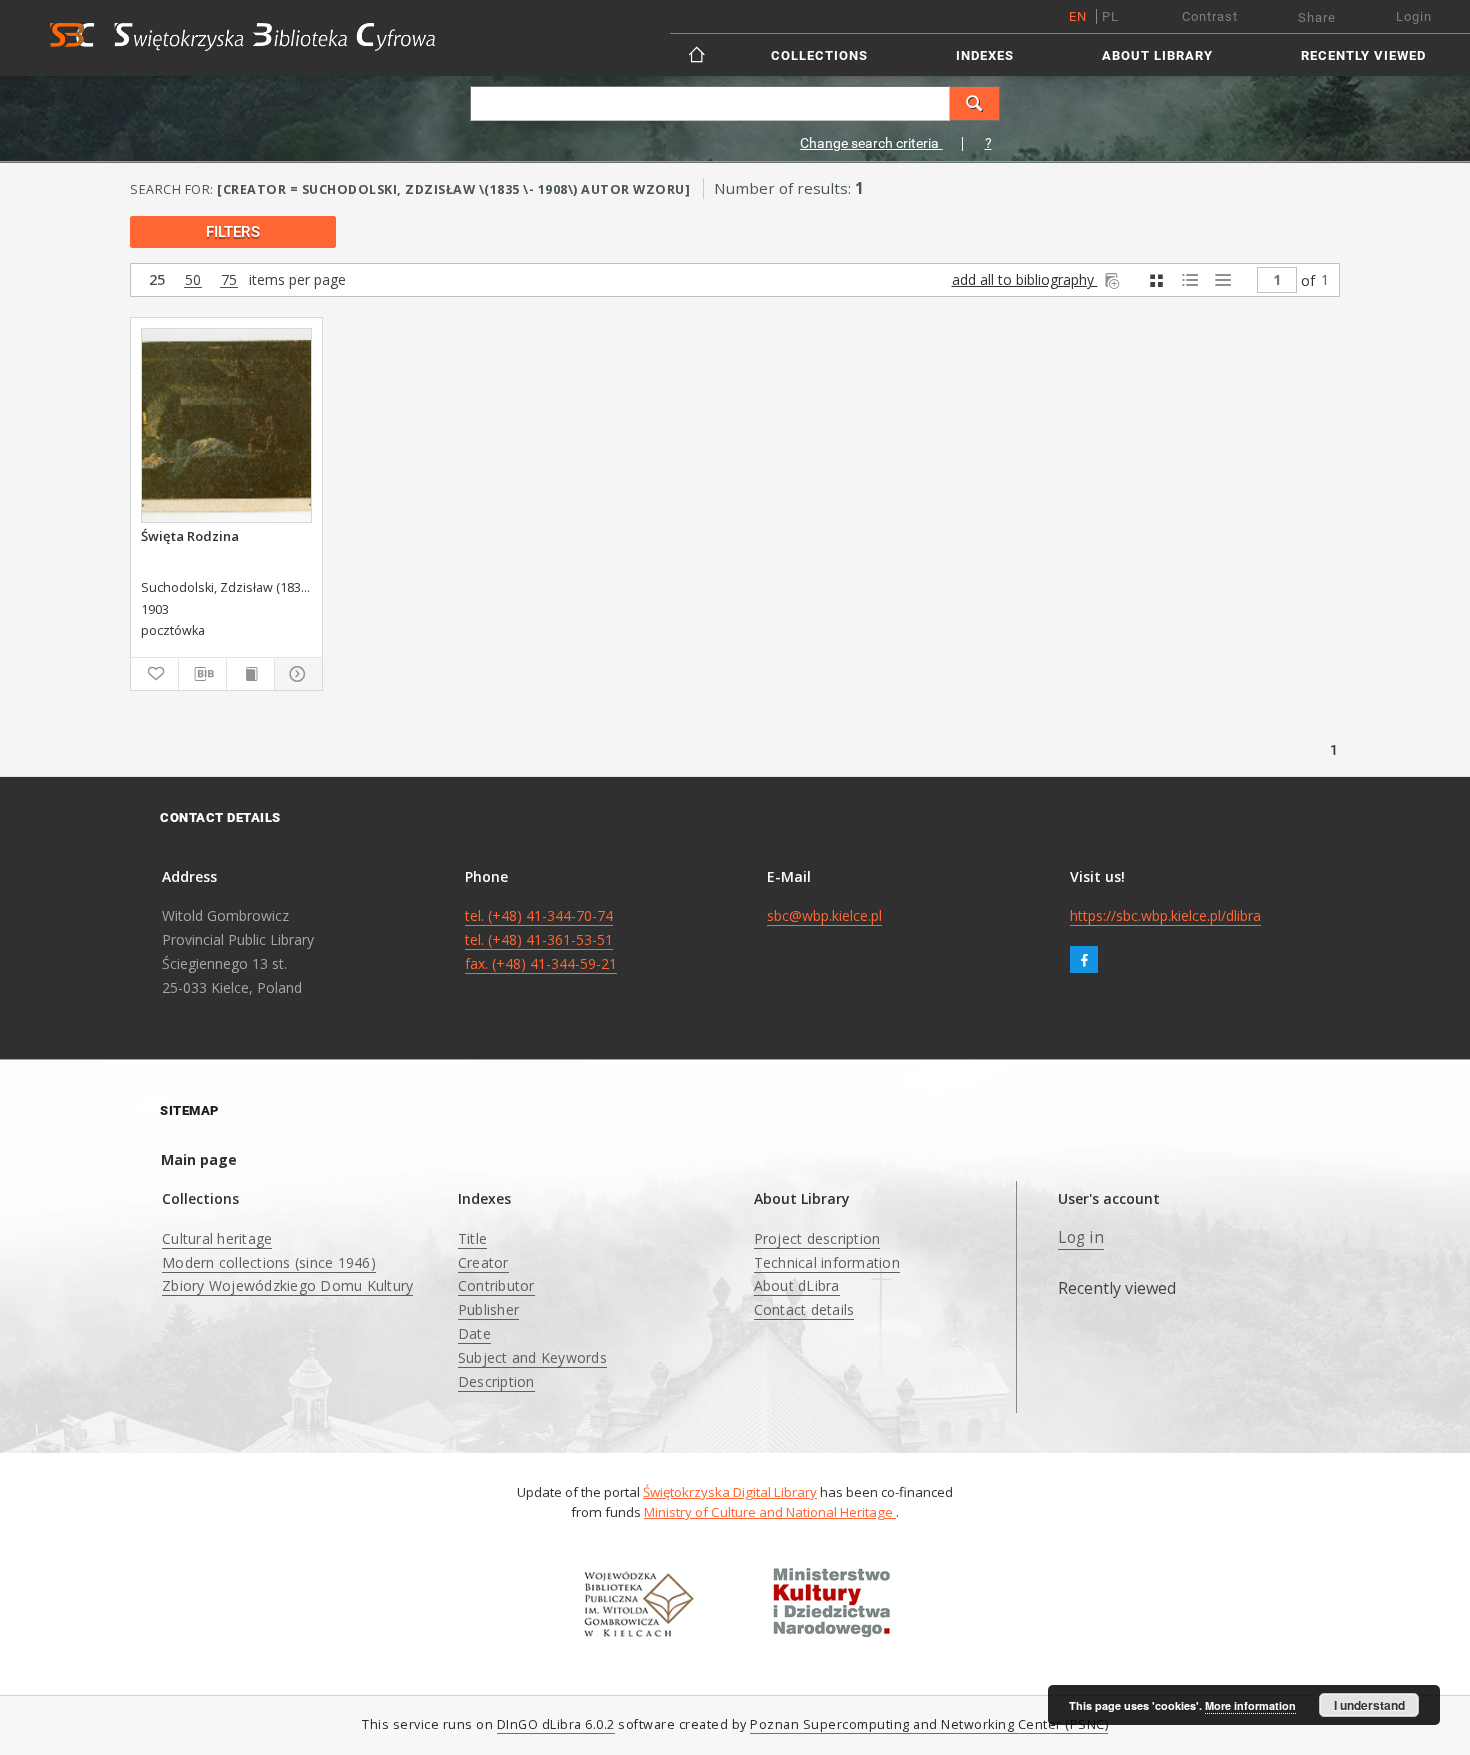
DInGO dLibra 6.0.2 (556, 1724)
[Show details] (295, 674)
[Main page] (698, 54)
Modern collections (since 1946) (269, 1262)
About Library (1157, 55)
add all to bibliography (1025, 279)
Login (1414, 16)
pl (1110, 16)
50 (193, 280)
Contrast (1210, 16)
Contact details (804, 1309)
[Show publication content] (250, 674)
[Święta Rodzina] (226, 425)
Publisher (488, 1309)
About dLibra (797, 1285)
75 (229, 280)
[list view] (1222, 280)
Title (472, 1238)
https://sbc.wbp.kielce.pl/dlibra (1165, 915)
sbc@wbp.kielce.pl (824, 915)
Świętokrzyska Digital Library (730, 1492)
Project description (817, 1238)
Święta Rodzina (190, 536)
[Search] (975, 103)
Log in (1081, 1237)
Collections (819, 55)
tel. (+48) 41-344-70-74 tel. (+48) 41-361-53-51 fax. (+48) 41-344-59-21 (541, 939)
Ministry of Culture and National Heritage (770, 1512)
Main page (199, 1159)
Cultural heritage (217, 1238)
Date (474, 1333)
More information (1250, 1705)
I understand (1369, 1705)
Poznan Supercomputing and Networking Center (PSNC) (929, 1724)
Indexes (985, 55)
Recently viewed (1363, 55)
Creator (483, 1262)
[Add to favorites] (154, 674)
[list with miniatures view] (1189, 280)
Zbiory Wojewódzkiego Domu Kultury (287, 1285)
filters (233, 232)
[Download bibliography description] (202, 674)
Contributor (496, 1285)
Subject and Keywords (532, 1357)
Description (496, 1381)
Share (1317, 17)
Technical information (827, 1262)
